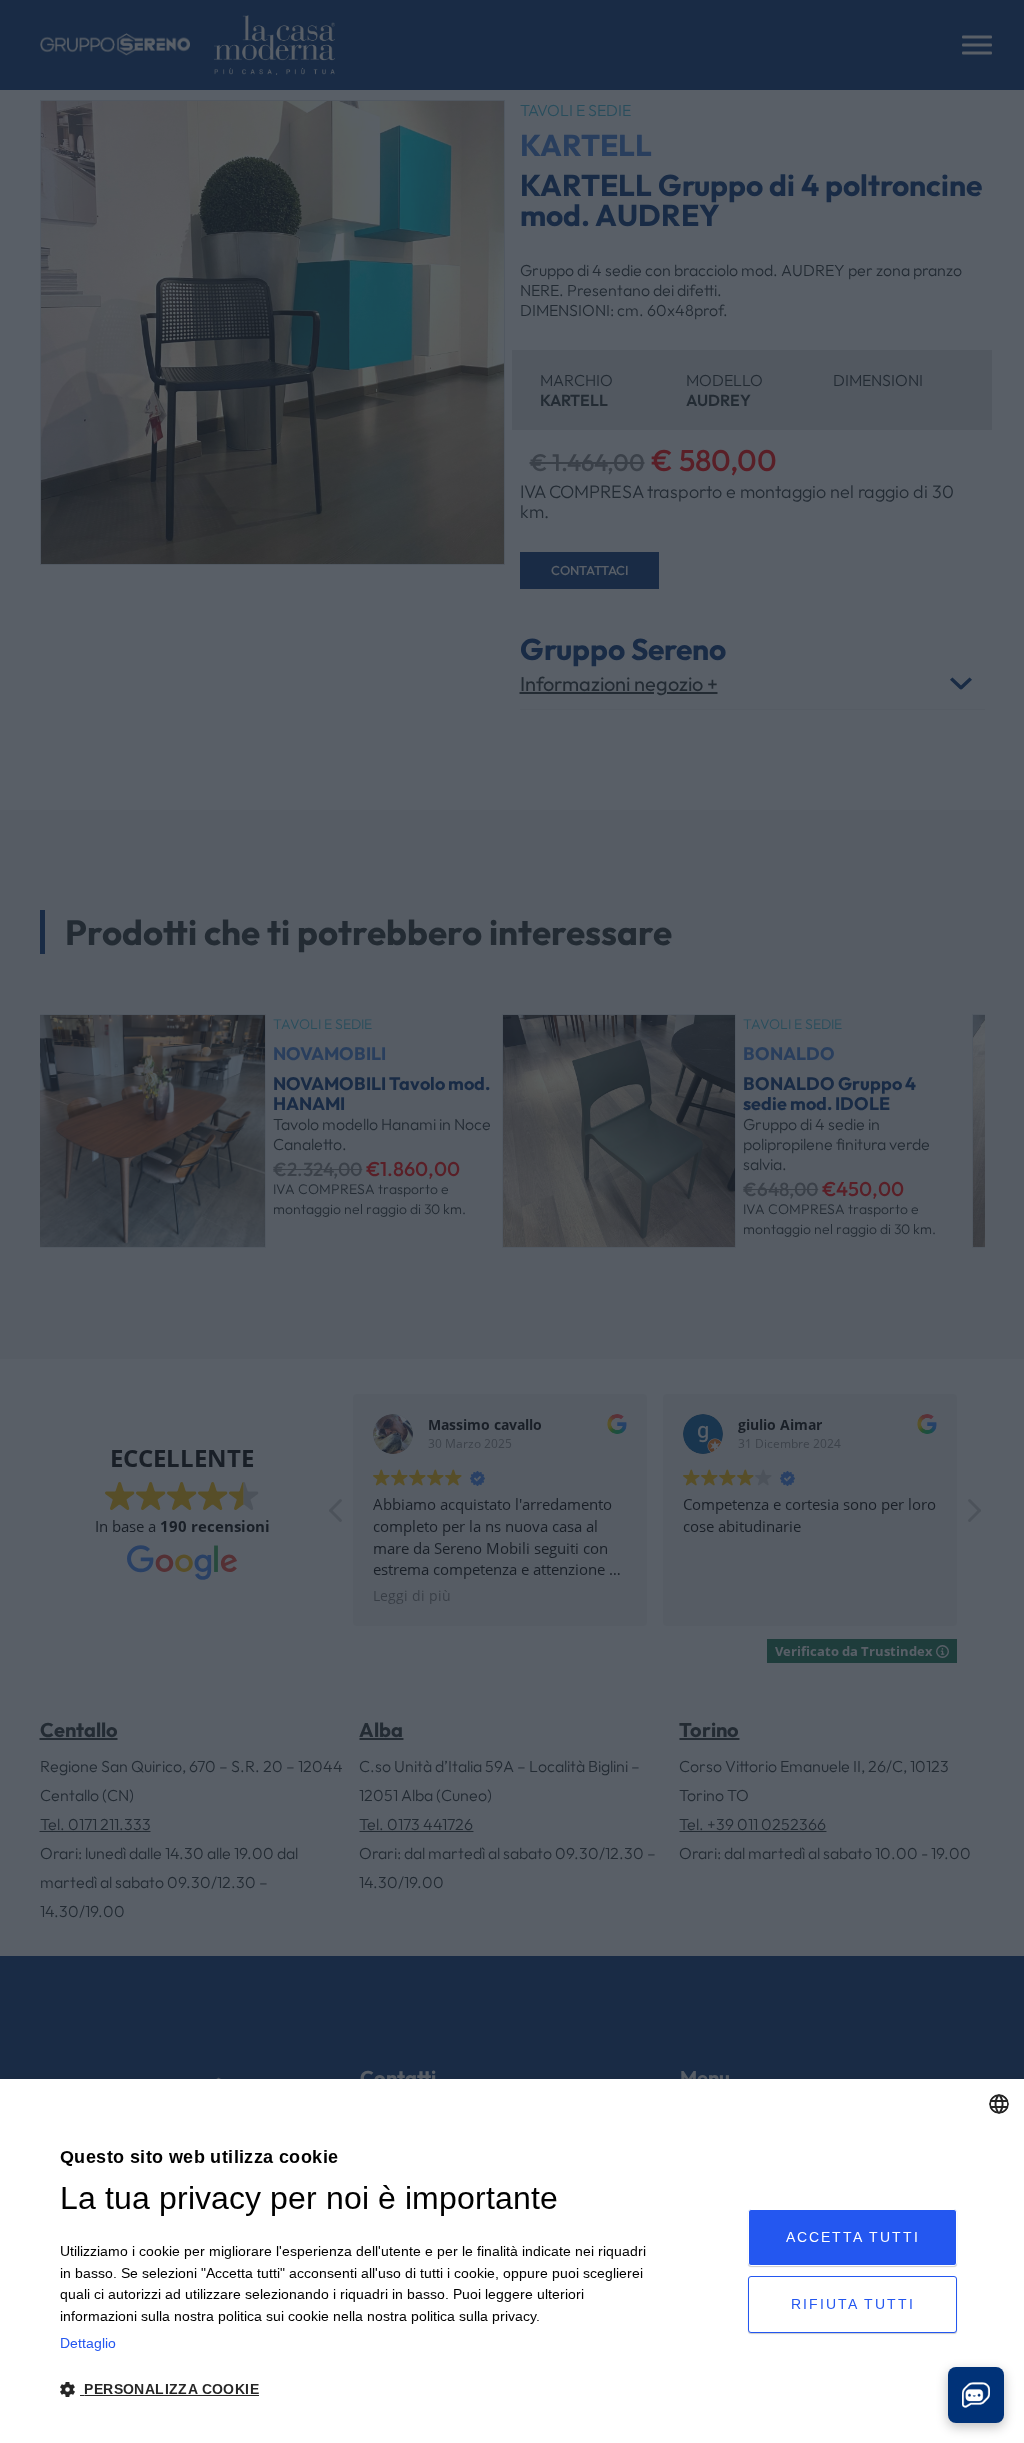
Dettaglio (88, 2343)
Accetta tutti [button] (853, 2237)
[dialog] (512, 2261)
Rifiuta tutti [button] (853, 2304)
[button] (354, 2389)
